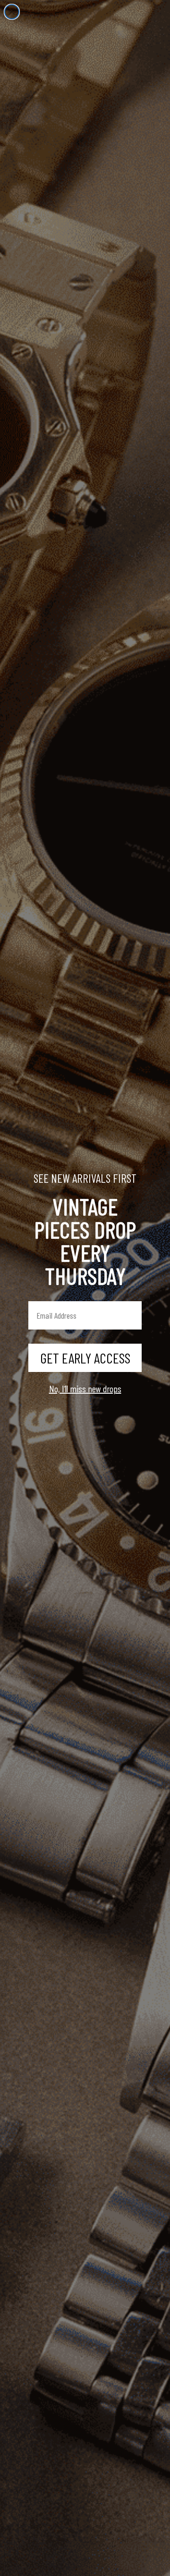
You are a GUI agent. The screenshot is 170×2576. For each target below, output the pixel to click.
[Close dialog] (12, 12)
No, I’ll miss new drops (85, 1388)
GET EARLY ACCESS (85, 1358)
